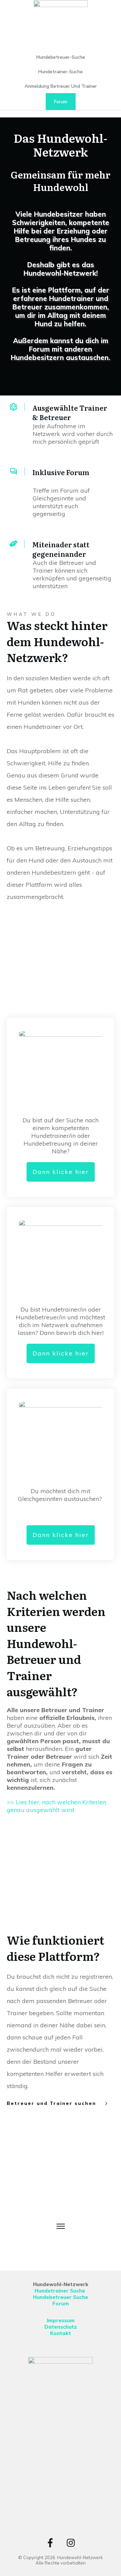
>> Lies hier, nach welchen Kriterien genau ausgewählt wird (56, 1806)
